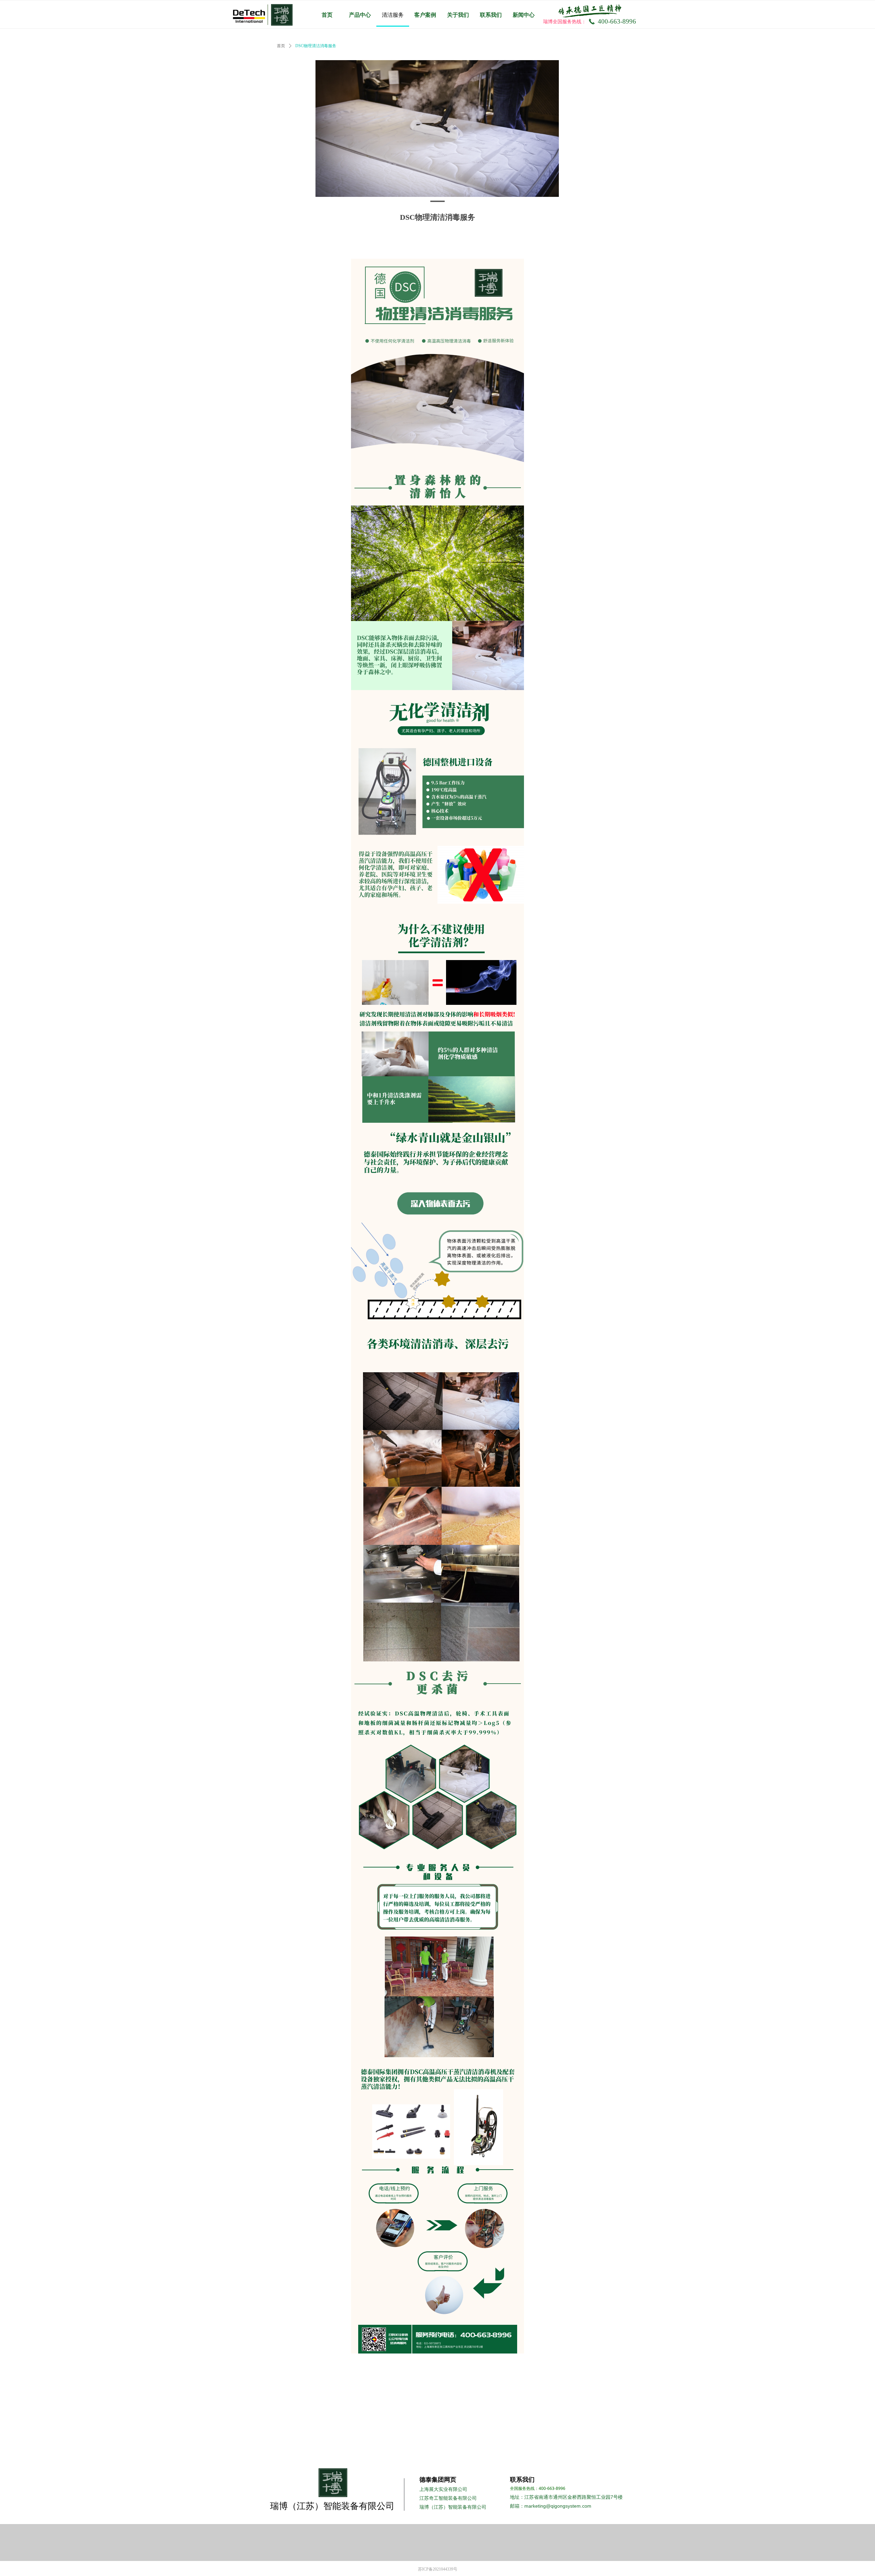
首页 (281, 46)
